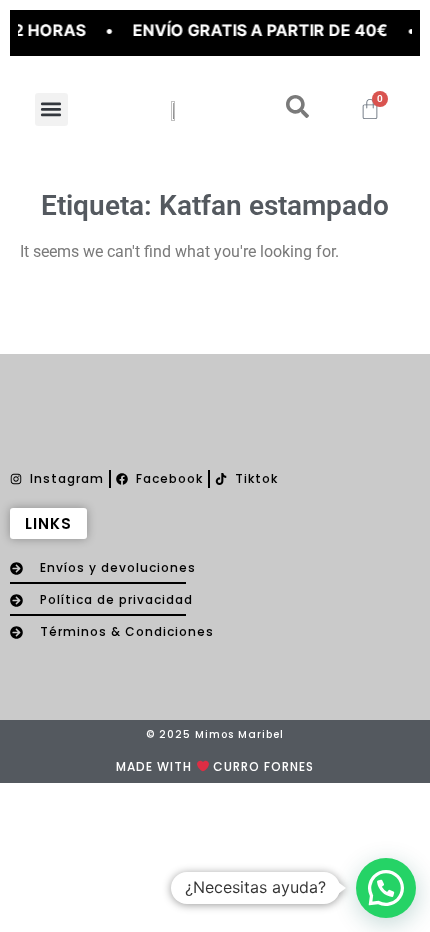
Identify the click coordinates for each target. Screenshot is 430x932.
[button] (51, 109)
